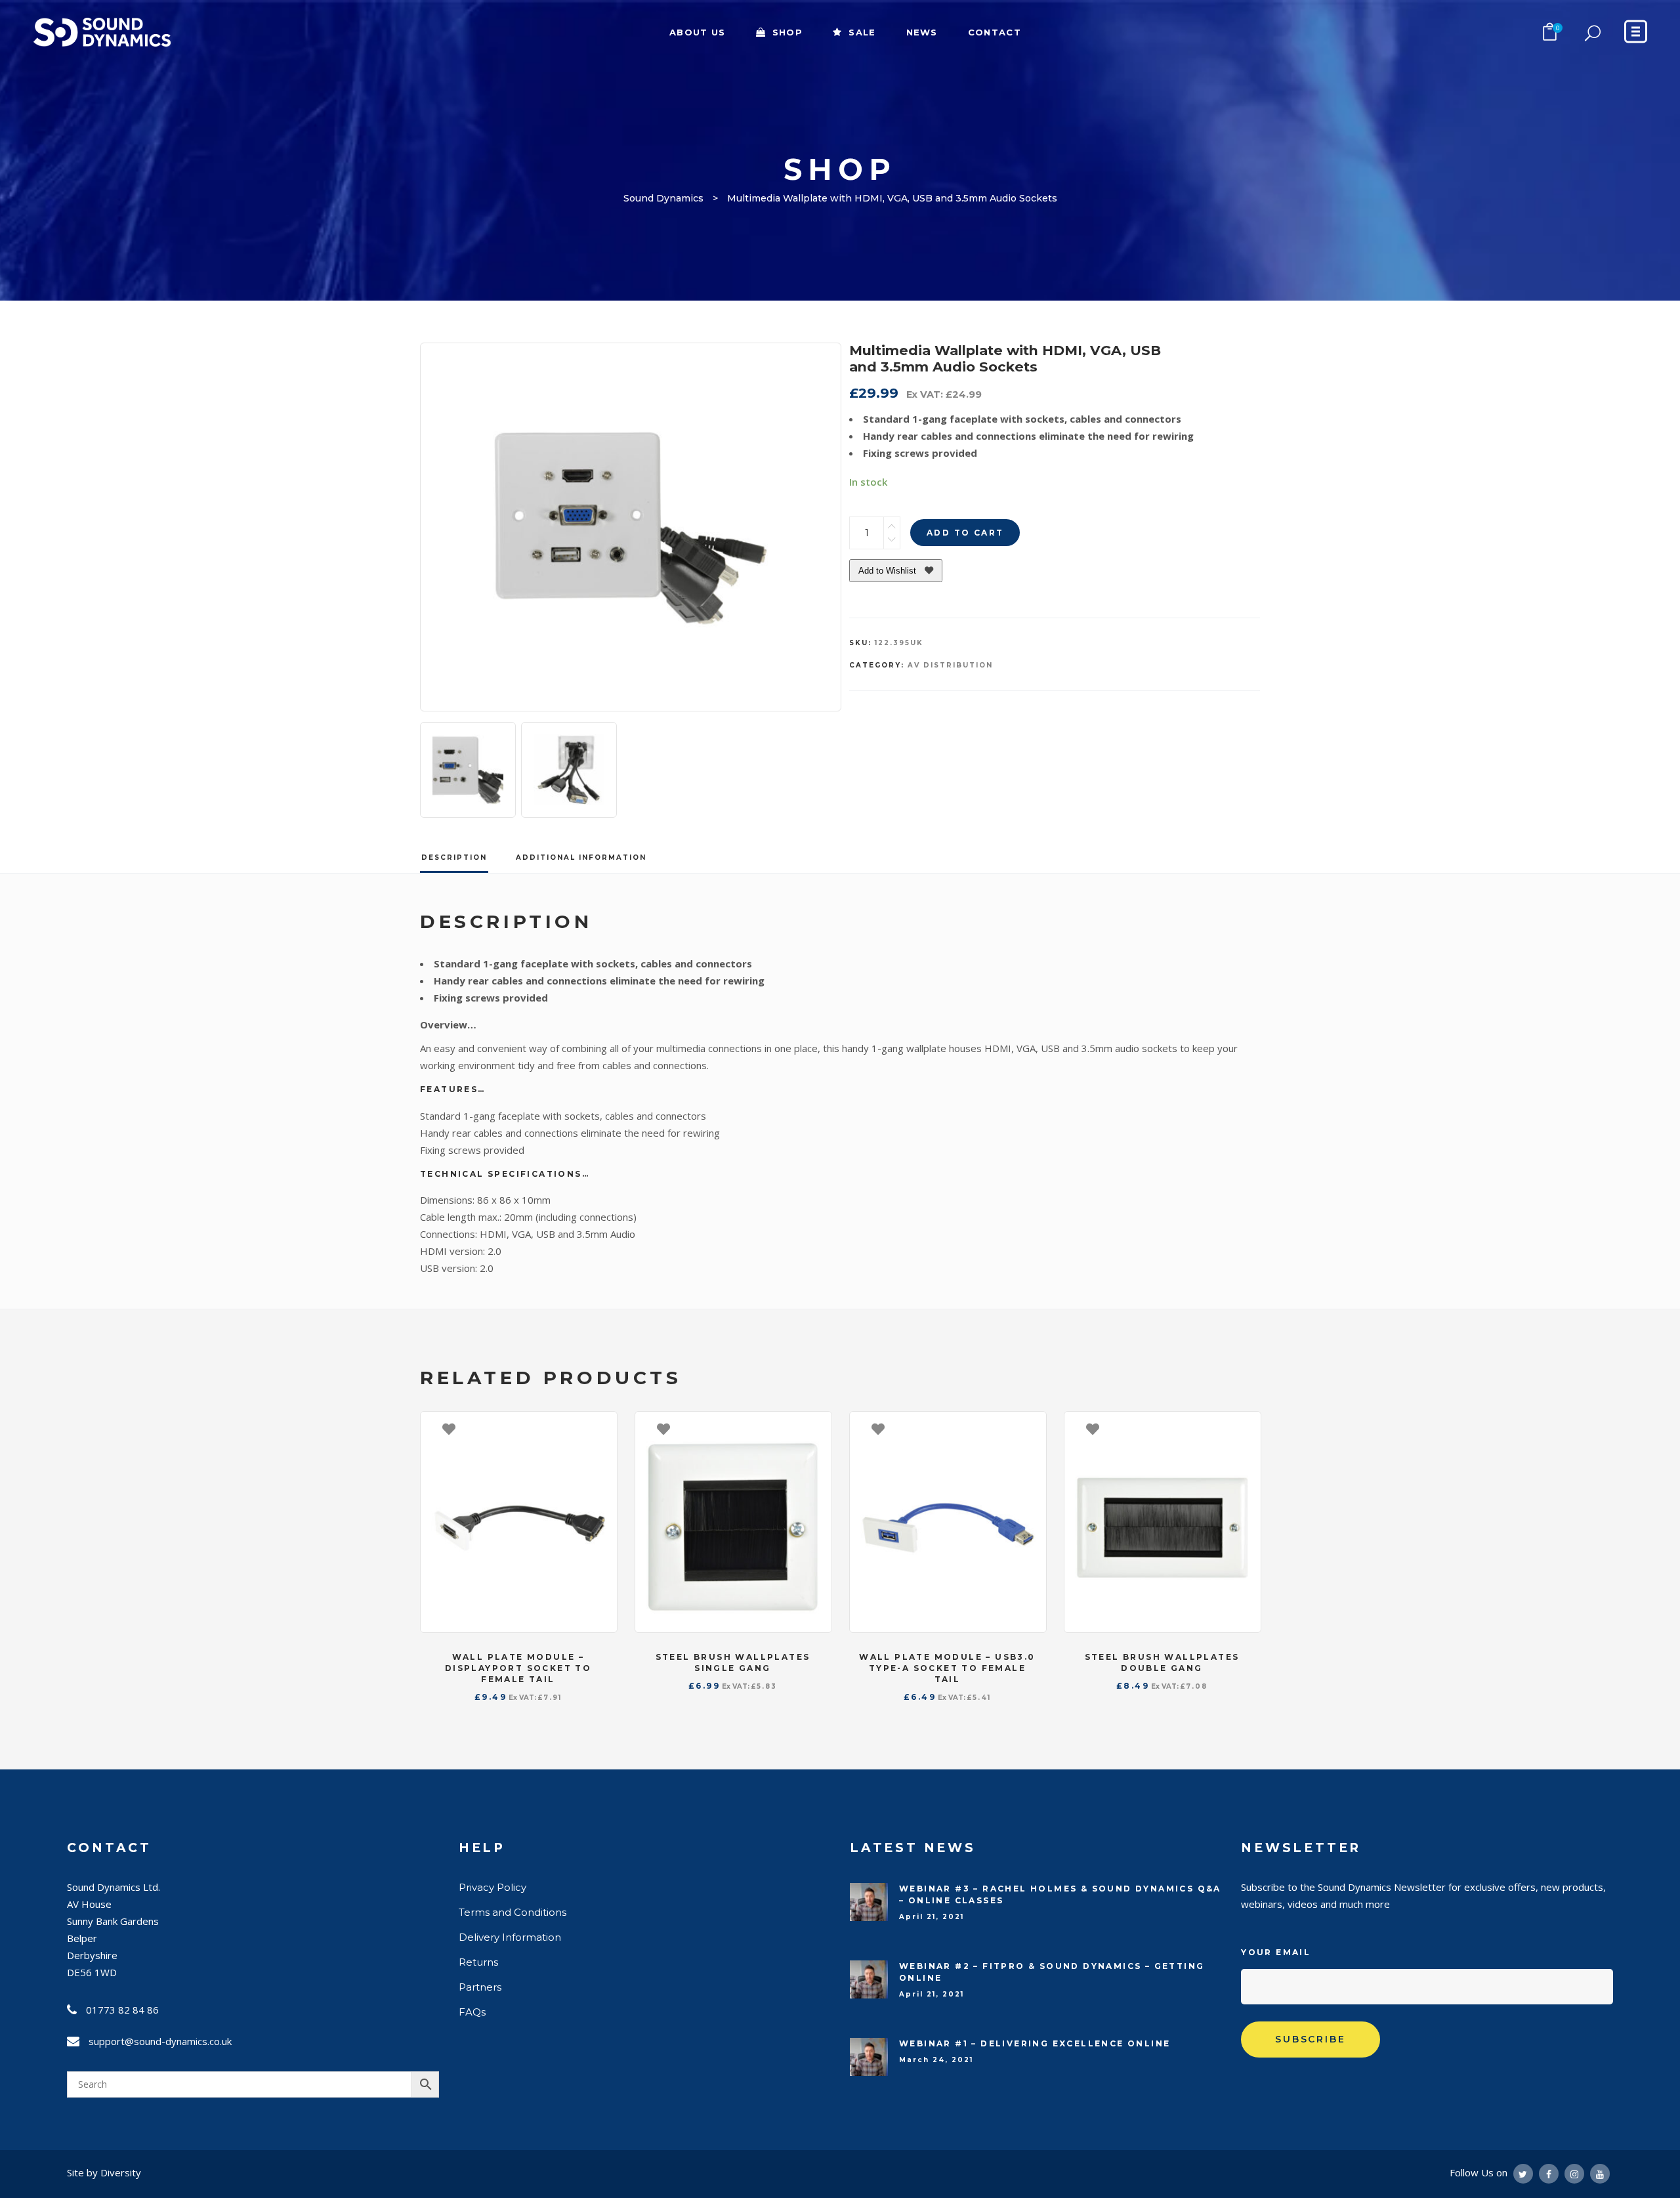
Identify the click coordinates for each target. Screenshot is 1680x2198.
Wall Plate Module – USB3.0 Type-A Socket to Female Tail (947, 1668)
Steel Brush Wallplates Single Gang (733, 1662)
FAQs (472, 2012)
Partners (480, 1987)
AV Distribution (950, 665)
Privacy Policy (493, 1887)
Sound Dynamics (663, 198)
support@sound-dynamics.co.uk (160, 2041)
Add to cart (965, 533)
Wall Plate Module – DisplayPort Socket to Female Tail (518, 1668)
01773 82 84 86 (122, 2010)
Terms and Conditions (513, 1912)
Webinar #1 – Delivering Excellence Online (1035, 2043)
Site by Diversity (104, 2172)
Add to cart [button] (600, 1428)
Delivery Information (510, 1937)
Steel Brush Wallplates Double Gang (1162, 1662)
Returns (478, 1962)
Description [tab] (454, 857)
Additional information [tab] (581, 857)
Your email (1276, 1952)
